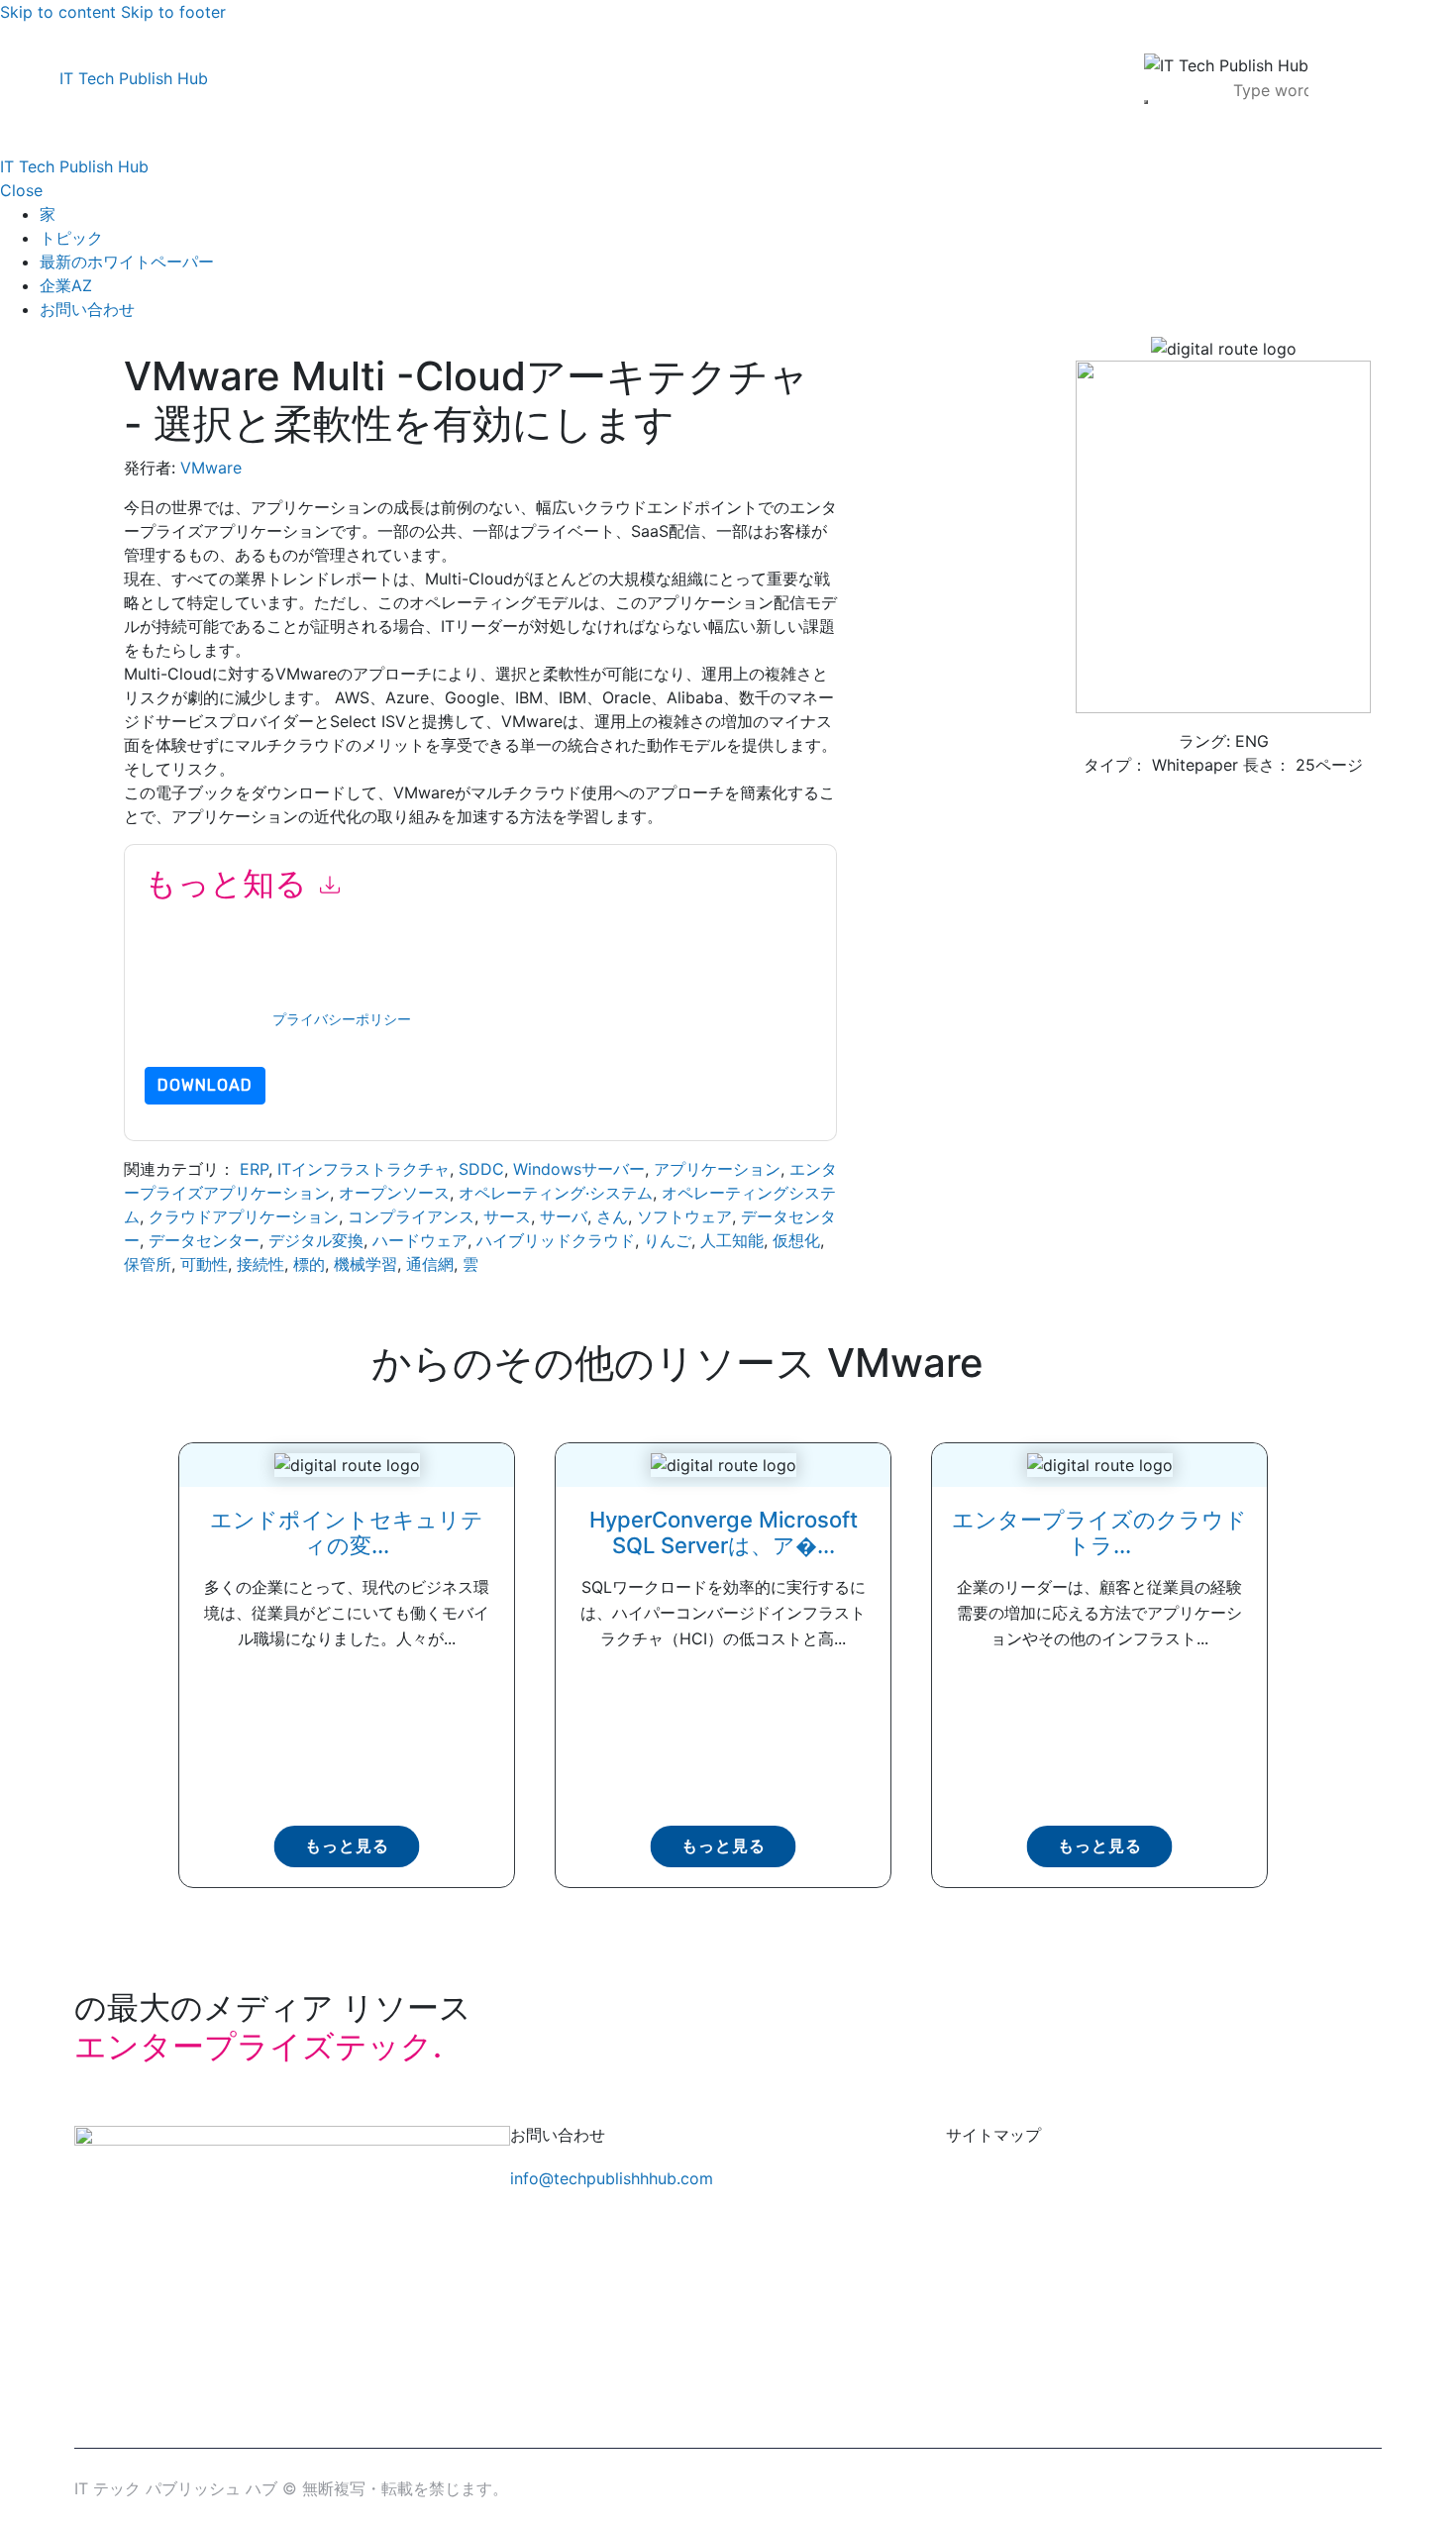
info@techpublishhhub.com (612, 2178)
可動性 (204, 1264)
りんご (668, 1240)
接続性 (260, 1264)
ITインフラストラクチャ (364, 1169)
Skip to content (58, 12)
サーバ (564, 1216)
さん (612, 1216)
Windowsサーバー (579, 1169)
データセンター (204, 1240)
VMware (211, 468)
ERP (254, 1169)
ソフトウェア (684, 1216)
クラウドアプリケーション (244, 1216)
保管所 (148, 1264)
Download (205, 1085)
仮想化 (796, 1240)
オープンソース (394, 1193)
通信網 (430, 1264)
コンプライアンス (411, 1216)
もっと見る (347, 1846)
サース (507, 1216)
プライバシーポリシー (342, 1020)
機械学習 (365, 1264)
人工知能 (732, 1240)
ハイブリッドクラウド (556, 1240)
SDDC (481, 1169)
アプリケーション (717, 1169)
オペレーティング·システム (556, 1193)
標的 (309, 1264)
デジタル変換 (316, 1240)
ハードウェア (420, 1240)
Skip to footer (173, 12)
